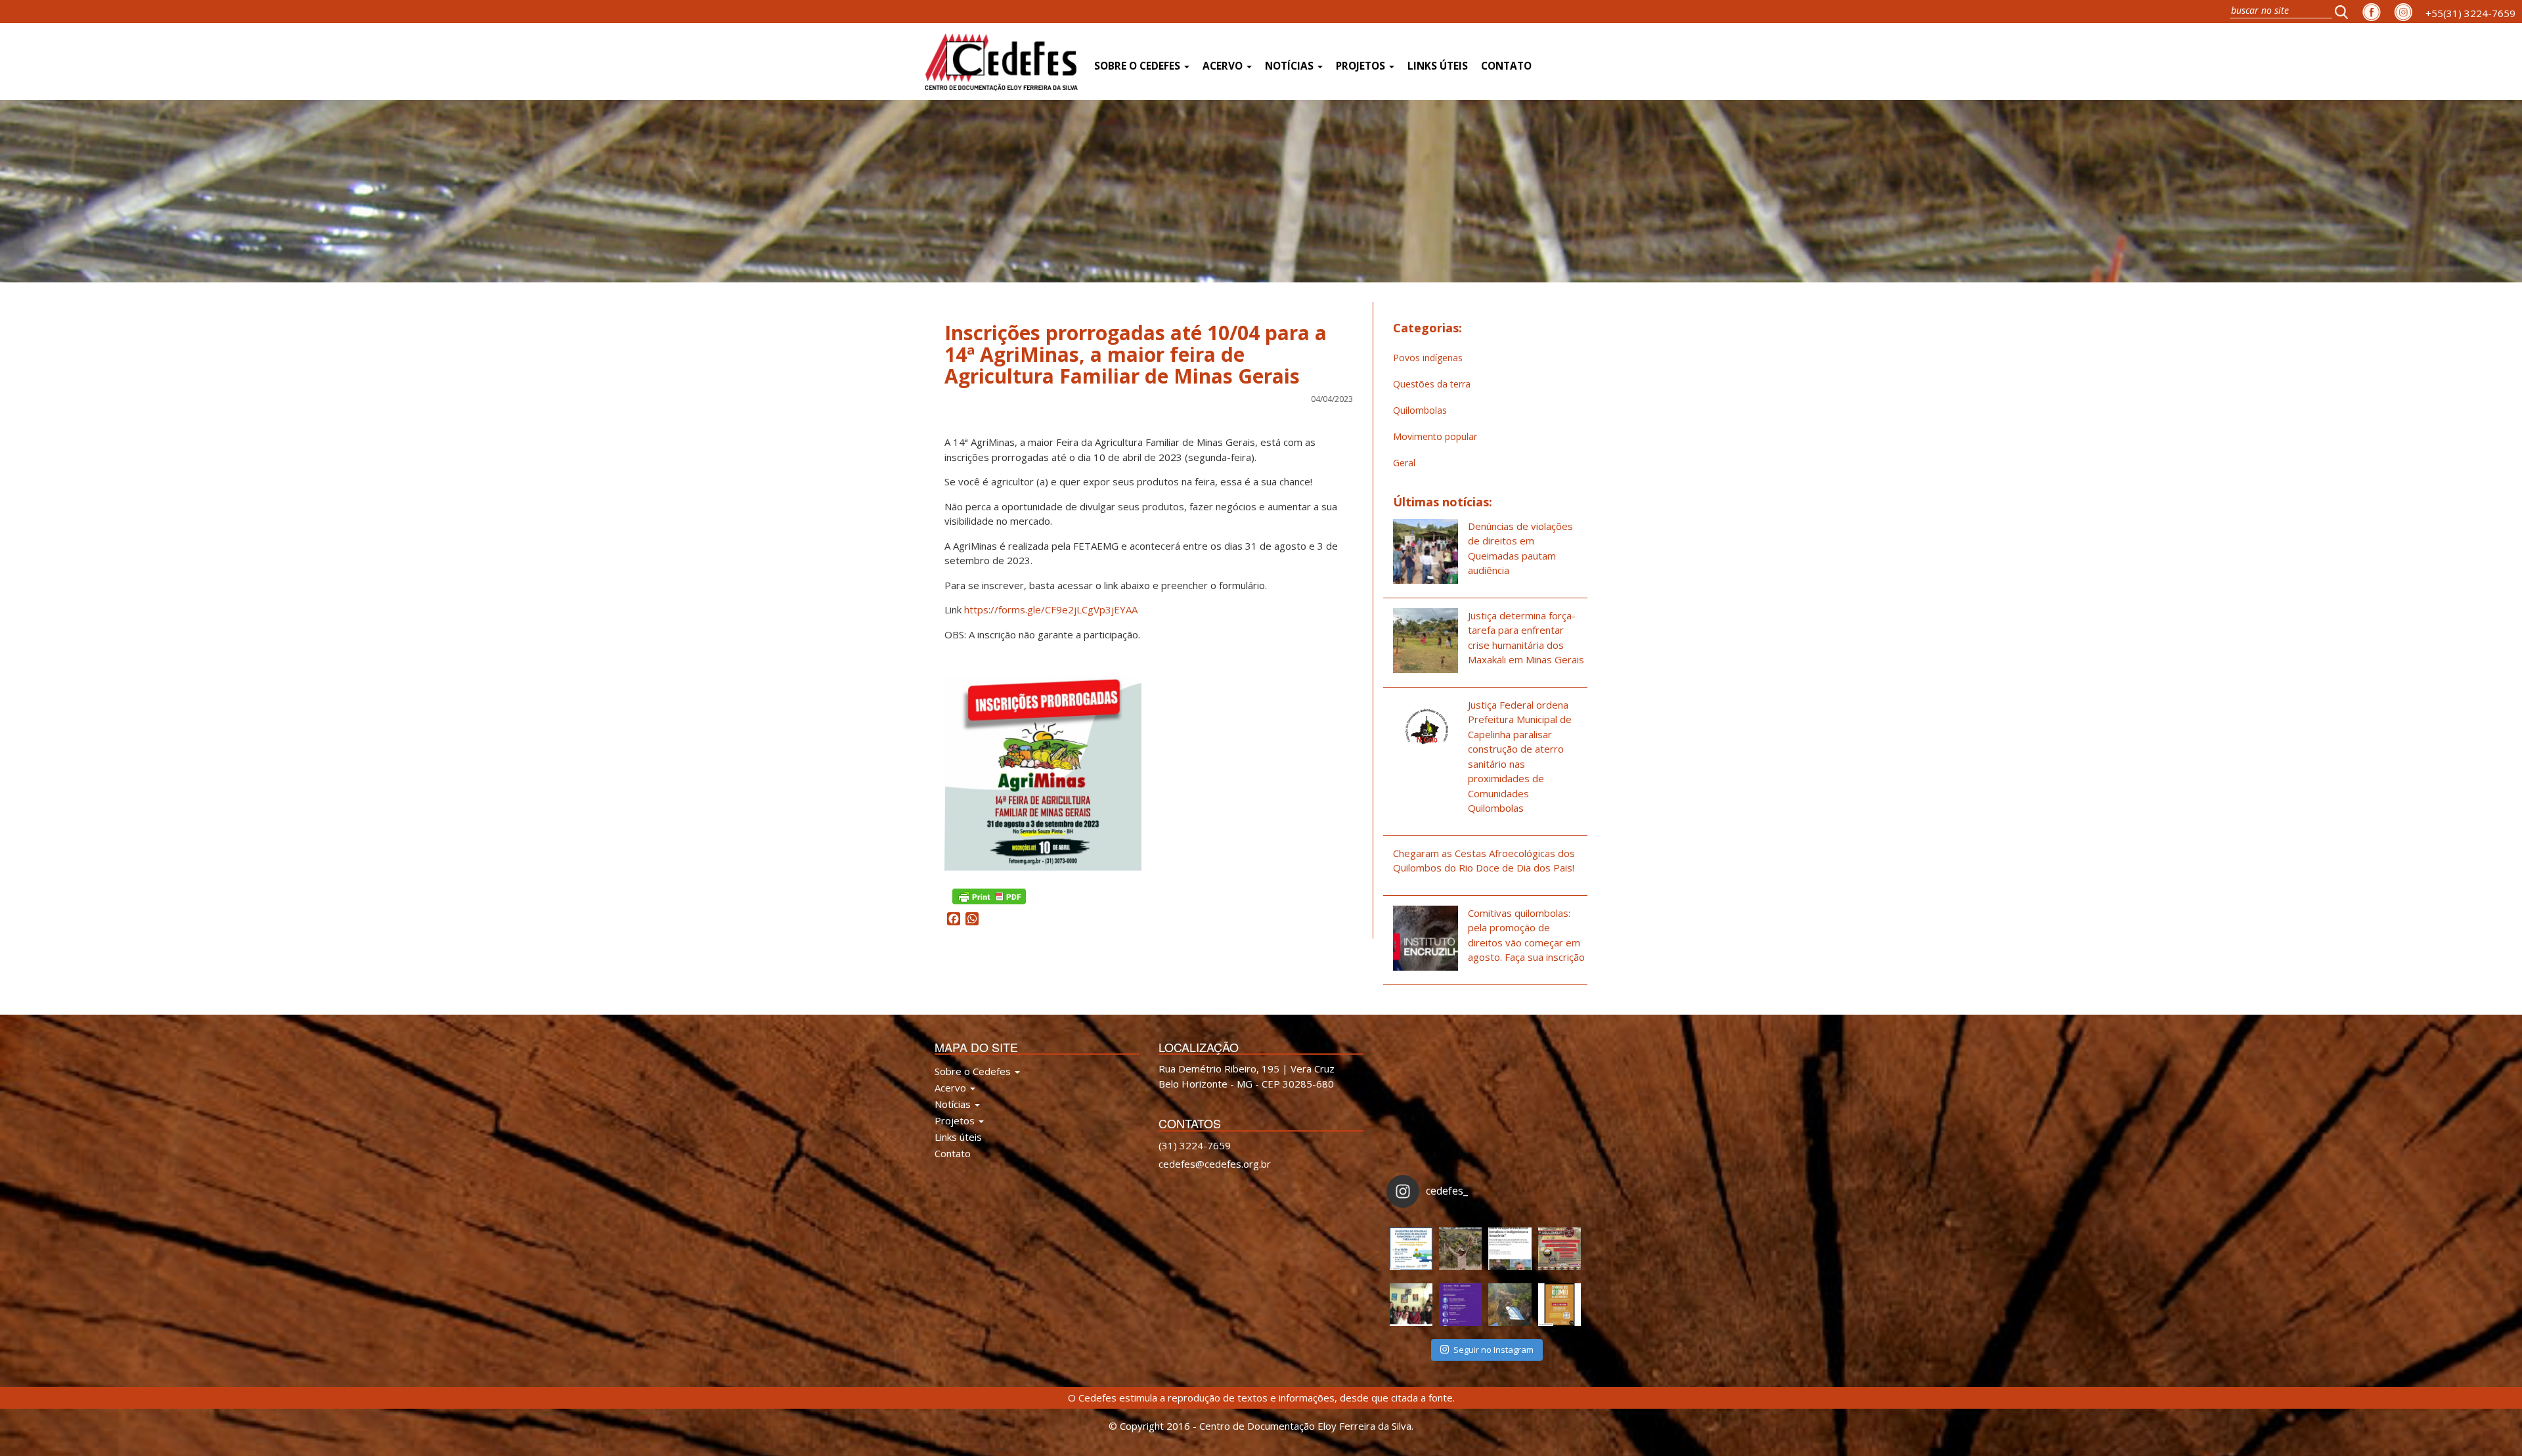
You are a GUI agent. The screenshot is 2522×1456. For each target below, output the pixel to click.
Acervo (1224, 66)
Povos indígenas (1428, 358)
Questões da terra (1432, 384)
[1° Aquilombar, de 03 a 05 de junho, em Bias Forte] (1560, 1249)
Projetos (1362, 66)
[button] (2345, 11)
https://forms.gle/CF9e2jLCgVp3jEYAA (1051, 609)
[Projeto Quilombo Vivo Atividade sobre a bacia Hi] (1510, 1305)
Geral (1404, 463)
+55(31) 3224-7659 (2470, 13)
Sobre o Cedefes (1139, 66)
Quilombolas (1420, 410)
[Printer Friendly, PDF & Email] (989, 895)
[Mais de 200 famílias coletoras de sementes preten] (1460, 1249)
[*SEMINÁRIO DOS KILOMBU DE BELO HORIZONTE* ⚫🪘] (1560, 1305)
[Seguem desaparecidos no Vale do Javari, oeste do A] (1510, 1249)
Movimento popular (1435, 436)
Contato (1506, 66)
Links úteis (1438, 66)
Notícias (1291, 66)
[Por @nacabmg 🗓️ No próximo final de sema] (1411, 1249)
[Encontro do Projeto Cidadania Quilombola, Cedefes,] (1411, 1305)
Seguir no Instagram (1493, 1350)
